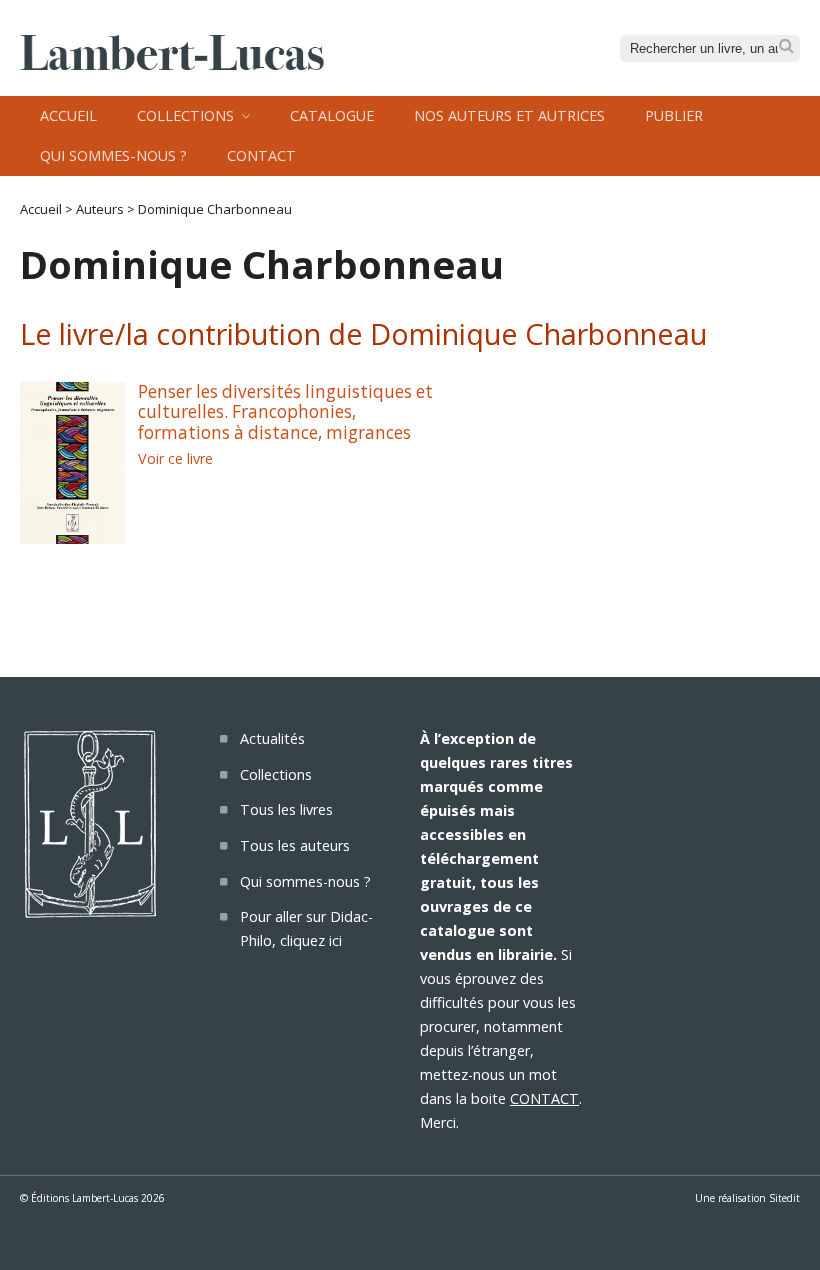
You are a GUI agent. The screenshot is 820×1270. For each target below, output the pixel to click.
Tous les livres (286, 809)
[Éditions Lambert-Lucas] (172, 64)
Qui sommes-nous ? (113, 155)
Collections (185, 115)
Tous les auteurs (295, 845)
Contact (261, 155)
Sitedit (784, 1198)
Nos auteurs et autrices (509, 115)
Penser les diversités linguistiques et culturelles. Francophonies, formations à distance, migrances (285, 412)
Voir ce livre (175, 458)
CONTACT (544, 1098)
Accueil (68, 115)
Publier (674, 115)
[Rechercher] (786, 46)
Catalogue (332, 115)
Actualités (272, 738)
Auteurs (100, 209)
